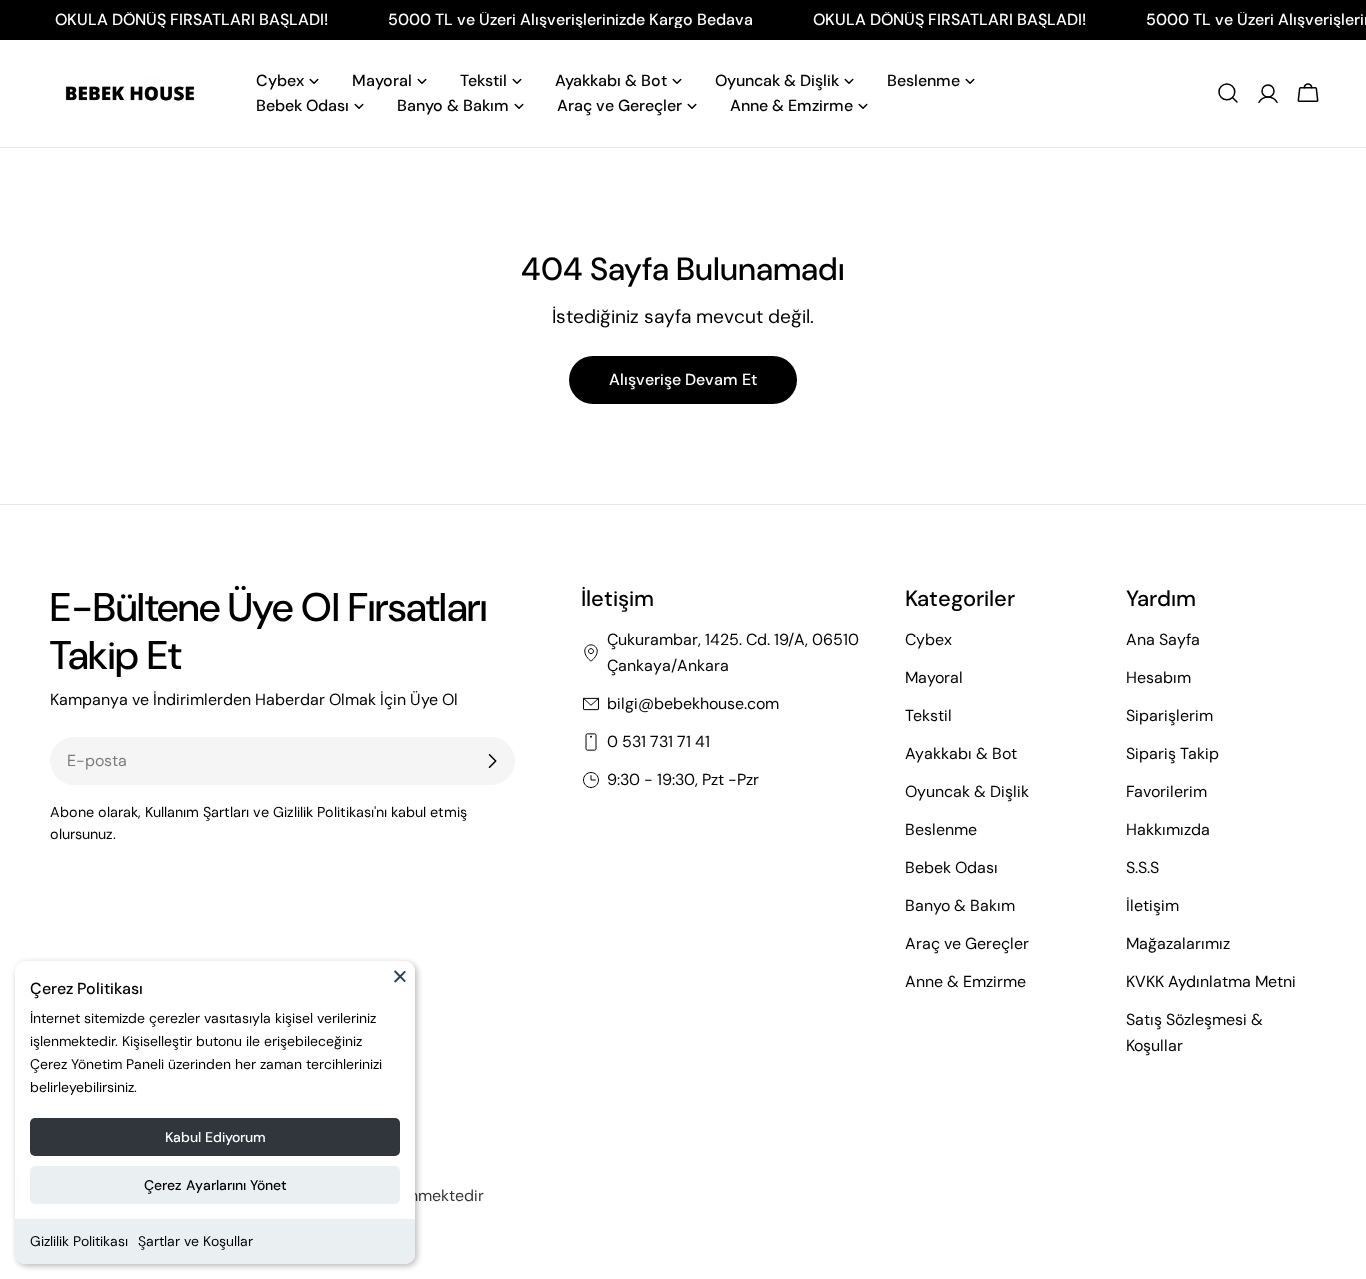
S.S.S (1142, 867)
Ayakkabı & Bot (961, 753)
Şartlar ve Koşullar (195, 1241)
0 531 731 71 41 (658, 741)
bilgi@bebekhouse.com (693, 703)
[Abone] (492, 761)
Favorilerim (1166, 791)
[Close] (400, 985)
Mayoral (934, 677)
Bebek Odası (951, 867)
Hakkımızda (1168, 829)
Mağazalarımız (1178, 943)
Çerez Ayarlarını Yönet (215, 1185)
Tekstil (928, 715)
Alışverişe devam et (683, 379)
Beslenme (941, 829)
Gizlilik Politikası (79, 1241)
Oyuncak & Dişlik (967, 791)
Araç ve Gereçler (967, 943)
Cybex (928, 639)
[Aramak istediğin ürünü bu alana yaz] (1228, 93)
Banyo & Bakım (960, 905)
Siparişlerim (1169, 715)
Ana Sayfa (1163, 639)
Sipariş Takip (1172, 753)
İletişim (1152, 905)
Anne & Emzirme (965, 981)
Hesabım (1158, 677)
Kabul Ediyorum (215, 1137)
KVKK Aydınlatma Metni (1211, 981)
